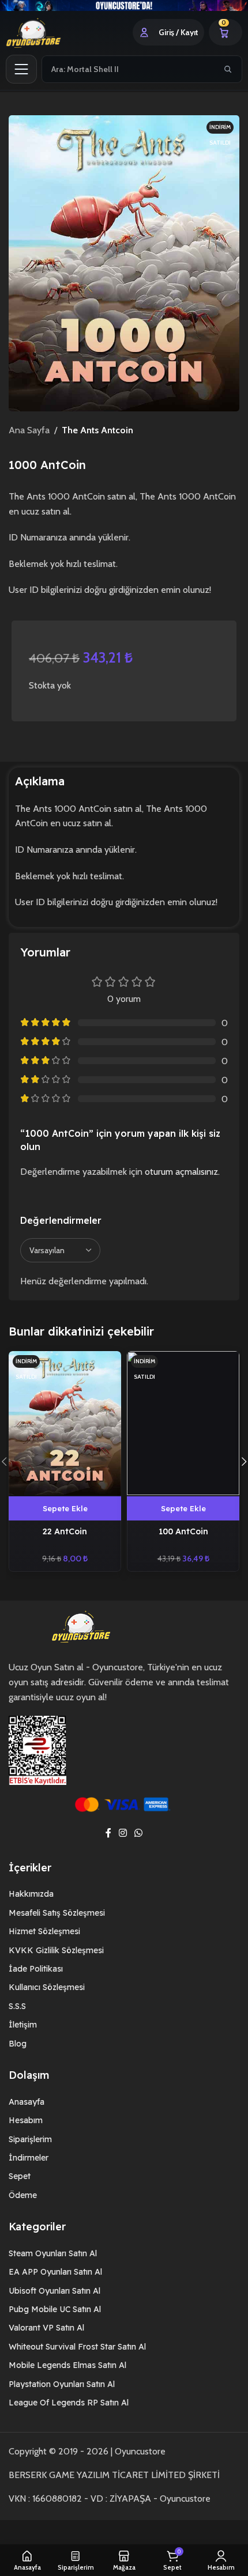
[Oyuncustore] (47, 32)
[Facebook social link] (108, 1833)
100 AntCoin (183, 1531)
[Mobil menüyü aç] (21, 69)
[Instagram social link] (123, 1833)
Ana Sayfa (29, 430)
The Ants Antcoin (97, 430)
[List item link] (124, 1894)
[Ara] (228, 69)
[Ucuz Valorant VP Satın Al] (124, 5)
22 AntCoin (65, 1531)
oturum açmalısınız (181, 1172)
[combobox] (129, 69)
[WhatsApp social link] (139, 1833)
